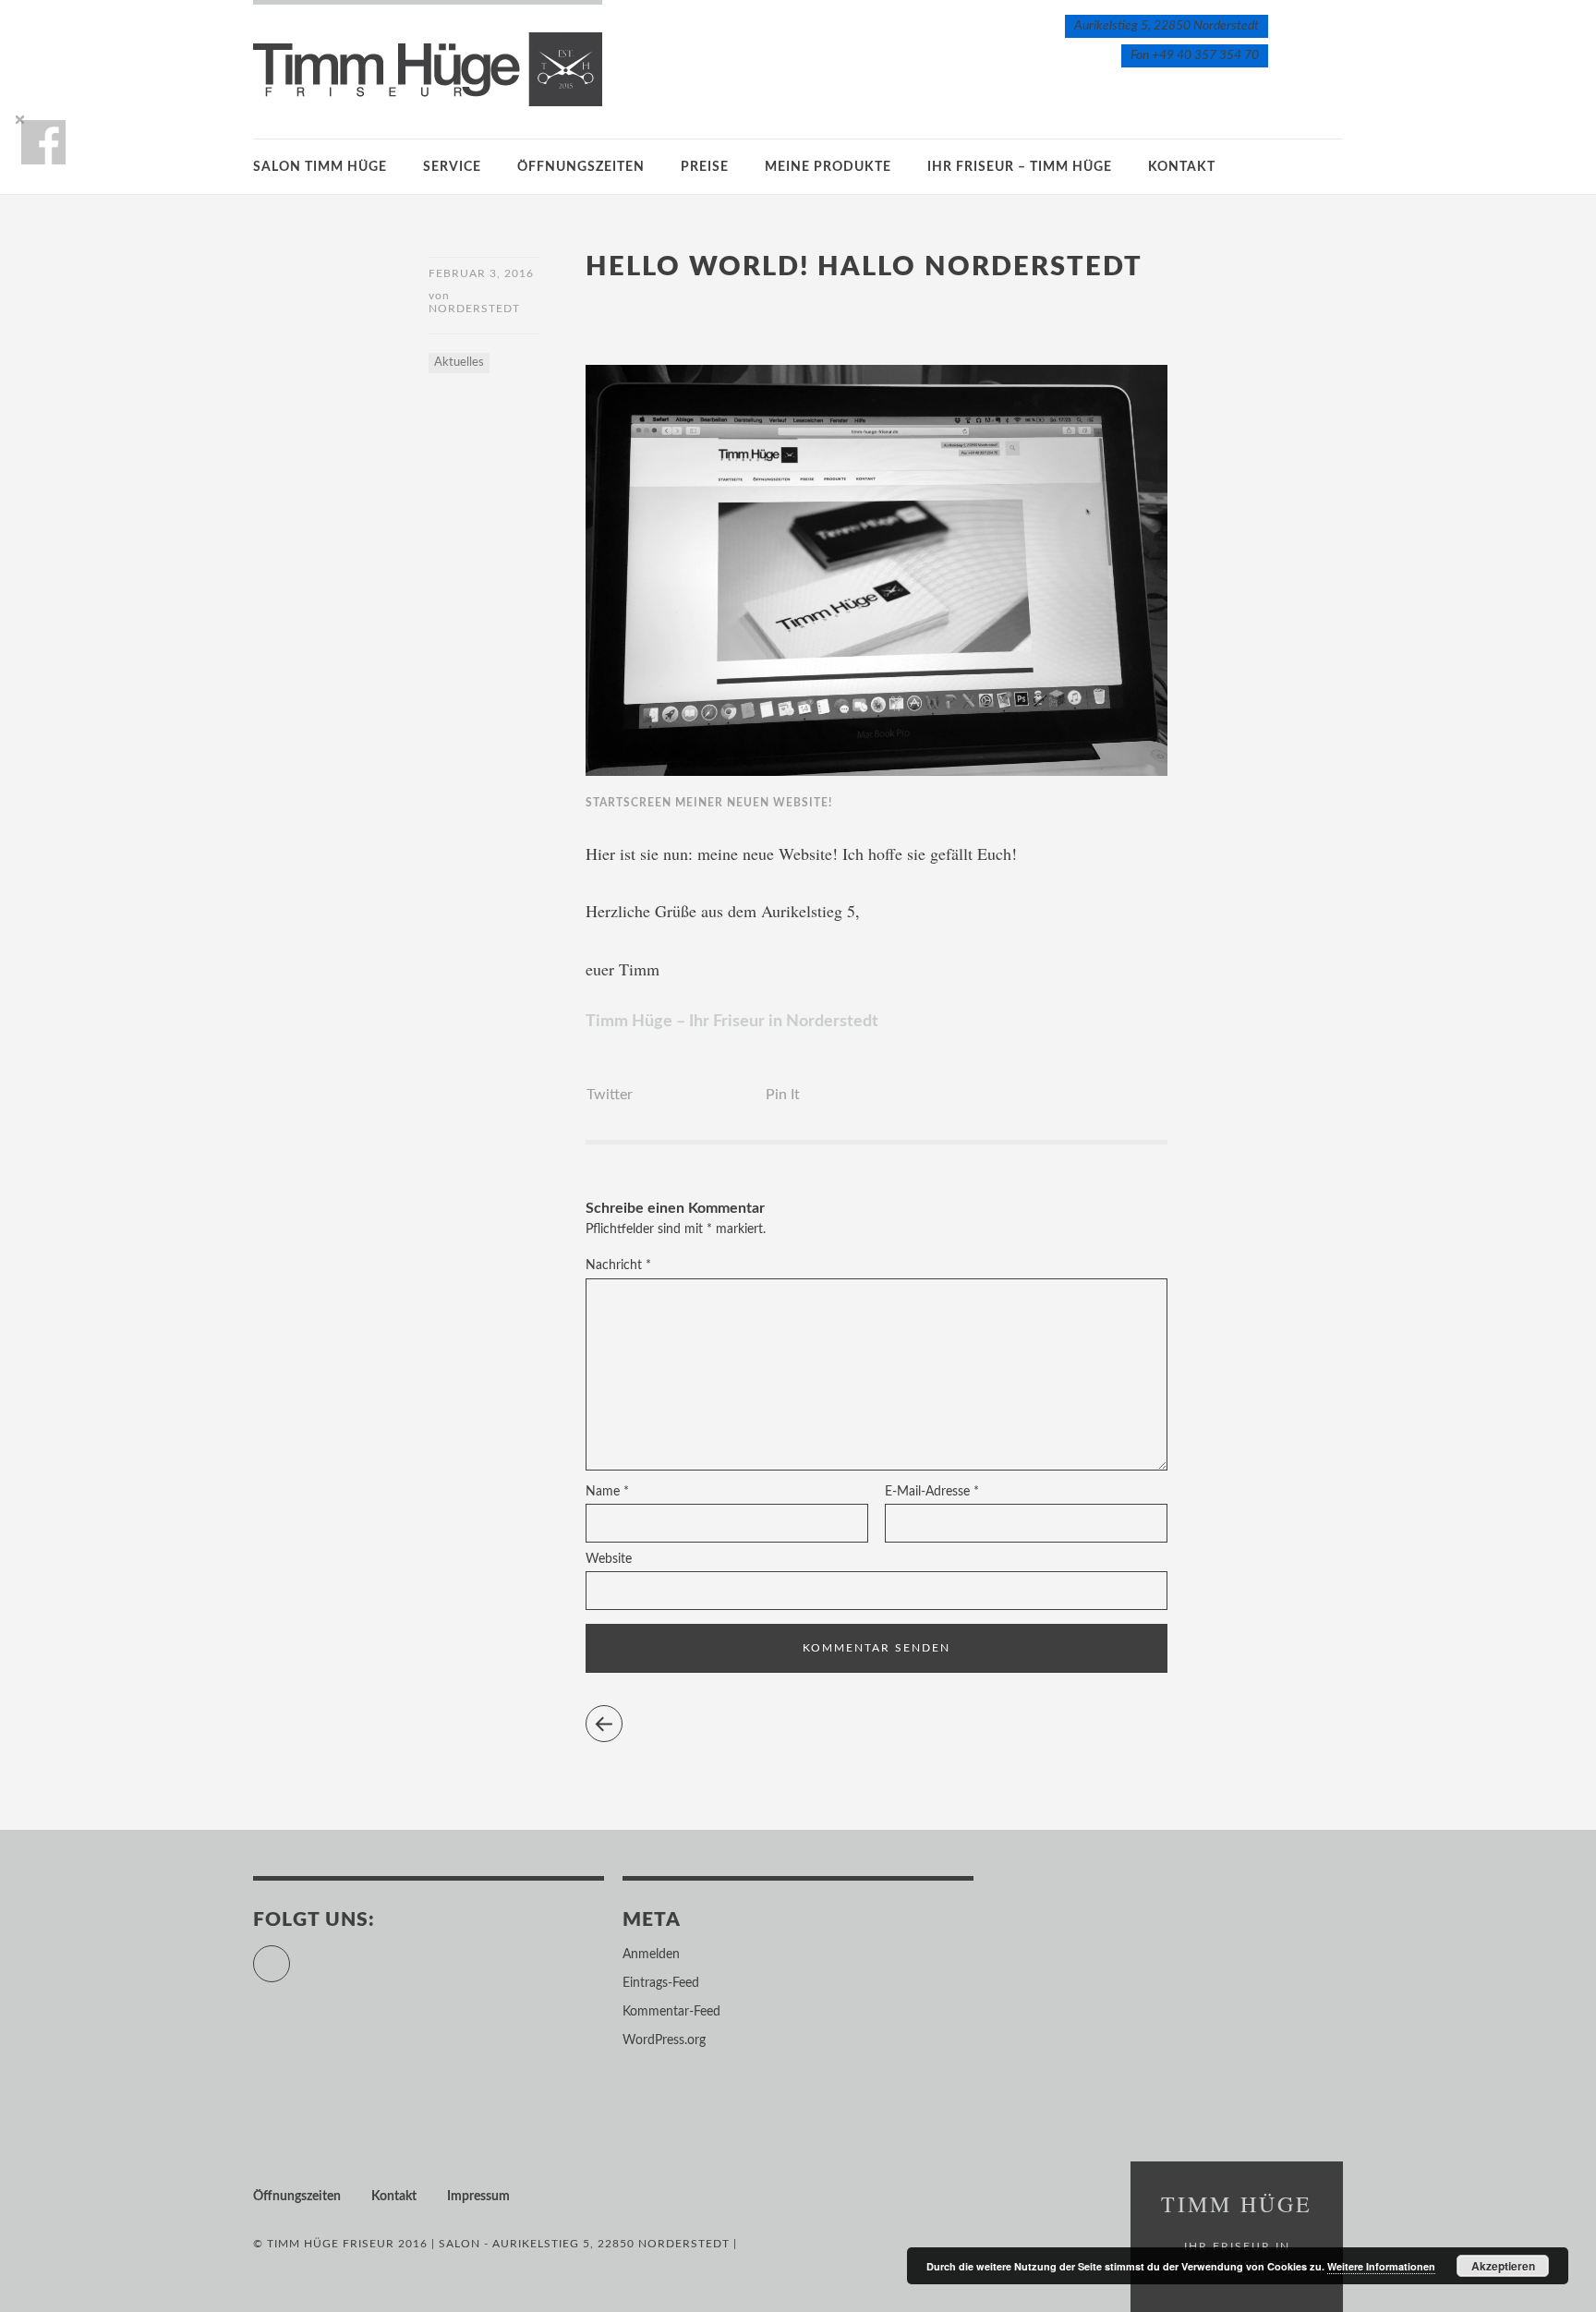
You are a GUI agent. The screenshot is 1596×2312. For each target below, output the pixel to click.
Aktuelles (459, 363)
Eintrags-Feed (661, 1983)
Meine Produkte (828, 167)
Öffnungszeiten (581, 167)
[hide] (19, 119)
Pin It (783, 1095)
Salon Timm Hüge (320, 167)
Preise (705, 167)
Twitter (610, 1095)
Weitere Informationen (1381, 2266)
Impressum (478, 2197)
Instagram (290, 1955)
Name (607, 1492)
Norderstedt (474, 309)
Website (609, 1559)
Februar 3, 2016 (481, 273)
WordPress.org (664, 2040)
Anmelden (651, 1955)
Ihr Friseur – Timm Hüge (1020, 167)
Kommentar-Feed (671, 2012)
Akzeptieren (1503, 2266)
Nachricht (618, 1265)
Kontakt (1182, 167)
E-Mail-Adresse (932, 1492)
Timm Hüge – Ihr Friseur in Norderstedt (732, 1022)
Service (452, 167)
